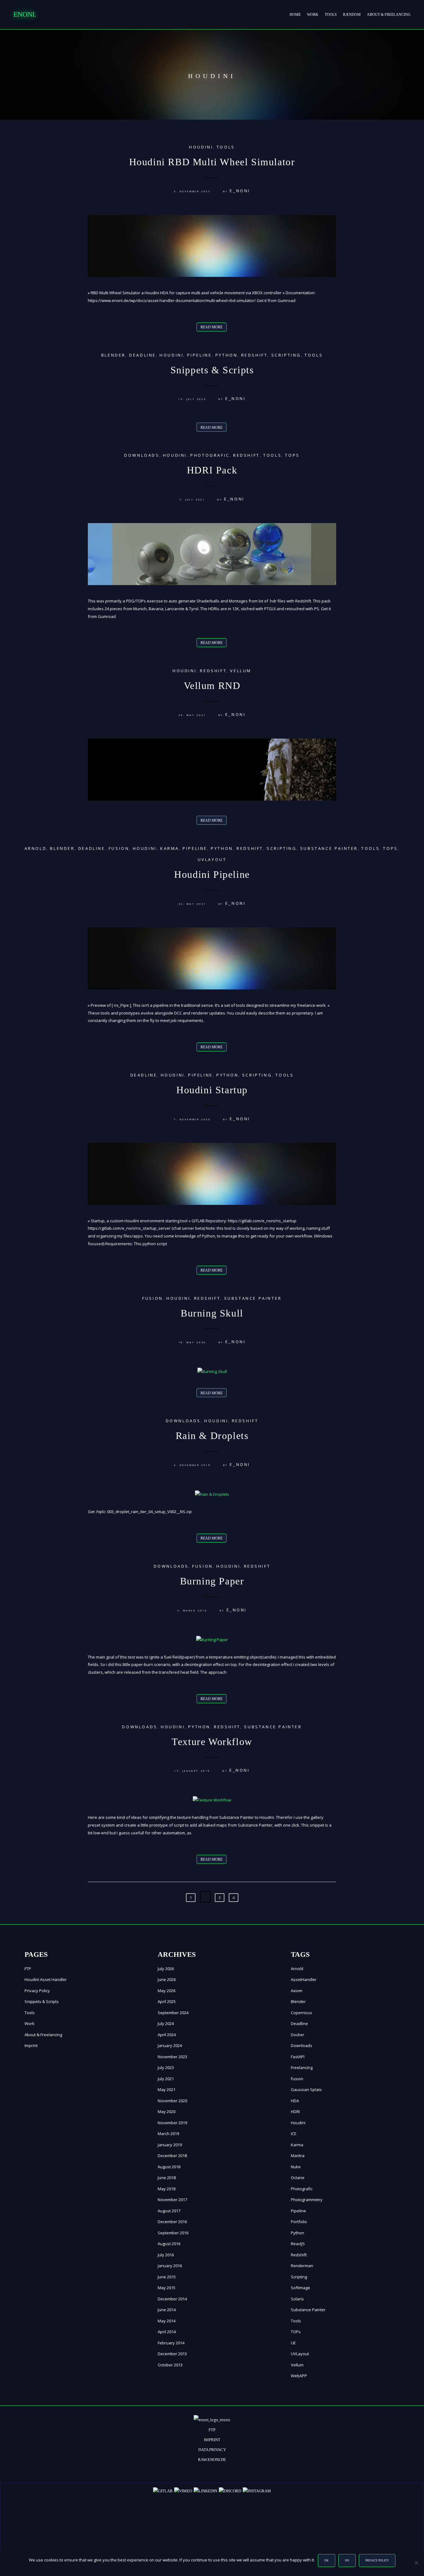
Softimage (300, 2288)
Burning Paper (212, 1581)
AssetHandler (304, 1979)
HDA (295, 2101)
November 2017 (172, 2200)
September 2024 (173, 2013)
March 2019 (168, 2134)
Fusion (119, 848)
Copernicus (302, 2013)
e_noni (240, 191)
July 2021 (166, 2079)
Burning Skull (212, 1313)
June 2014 (167, 2310)
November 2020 (172, 2101)
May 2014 (167, 2321)
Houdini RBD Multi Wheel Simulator (212, 162)
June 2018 (167, 2178)
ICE (294, 2134)
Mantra (298, 2156)
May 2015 (167, 2288)
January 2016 (170, 2266)
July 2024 (166, 2023)
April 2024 (167, 2035)
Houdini (201, 147)
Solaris (297, 2299)
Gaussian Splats (306, 2090)
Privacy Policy (37, 1991)
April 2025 (167, 2001)
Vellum (241, 671)
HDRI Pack (212, 470)
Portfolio (299, 2222)
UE (293, 2343)
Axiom (297, 1991)
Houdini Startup (212, 1090)
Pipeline (200, 355)
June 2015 (167, 2277)
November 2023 (172, 2057)
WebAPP (299, 2376)
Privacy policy (377, 2560)
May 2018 (167, 2189)
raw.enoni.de (212, 2460)
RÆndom (352, 15)
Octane (298, 2178)
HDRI (295, 2112)
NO (347, 2560)
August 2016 (169, 2244)
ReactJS (298, 2244)
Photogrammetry (307, 2200)
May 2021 (167, 2090)
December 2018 (172, 2156)
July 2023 (166, 2067)
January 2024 (170, 2045)
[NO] (416, 2563)
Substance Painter (329, 848)
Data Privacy (212, 2450)
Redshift (255, 355)
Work (313, 15)
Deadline (143, 355)
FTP (28, 1969)
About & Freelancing (389, 15)
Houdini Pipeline (212, 874)
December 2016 (172, 2222)
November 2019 (172, 2123)
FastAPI (298, 2057)
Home (295, 15)
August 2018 (169, 2167)
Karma (170, 848)
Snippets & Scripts (212, 370)
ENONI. (25, 14)
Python (227, 355)
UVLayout (212, 859)
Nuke (296, 2167)
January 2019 (170, 2145)
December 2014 (172, 2299)
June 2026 (167, 1979)
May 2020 (167, 2112)
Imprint (31, 2045)
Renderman (302, 2266)
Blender (113, 355)
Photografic (210, 455)
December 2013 (172, 2354)
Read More (212, 327)
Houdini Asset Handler (46, 1979)
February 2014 (171, 2343)
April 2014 (167, 2332)
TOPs (292, 455)
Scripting (286, 355)
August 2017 (169, 2211)
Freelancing (302, 2067)
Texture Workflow (212, 1742)
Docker (298, 2035)
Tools (331, 15)
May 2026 (167, 1991)
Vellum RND (212, 686)
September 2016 (173, 2233)
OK (327, 2560)
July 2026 (166, 1969)
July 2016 (166, 2255)
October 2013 (170, 2365)
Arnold (36, 848)
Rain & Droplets (212, 1436)
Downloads (142, 455)
